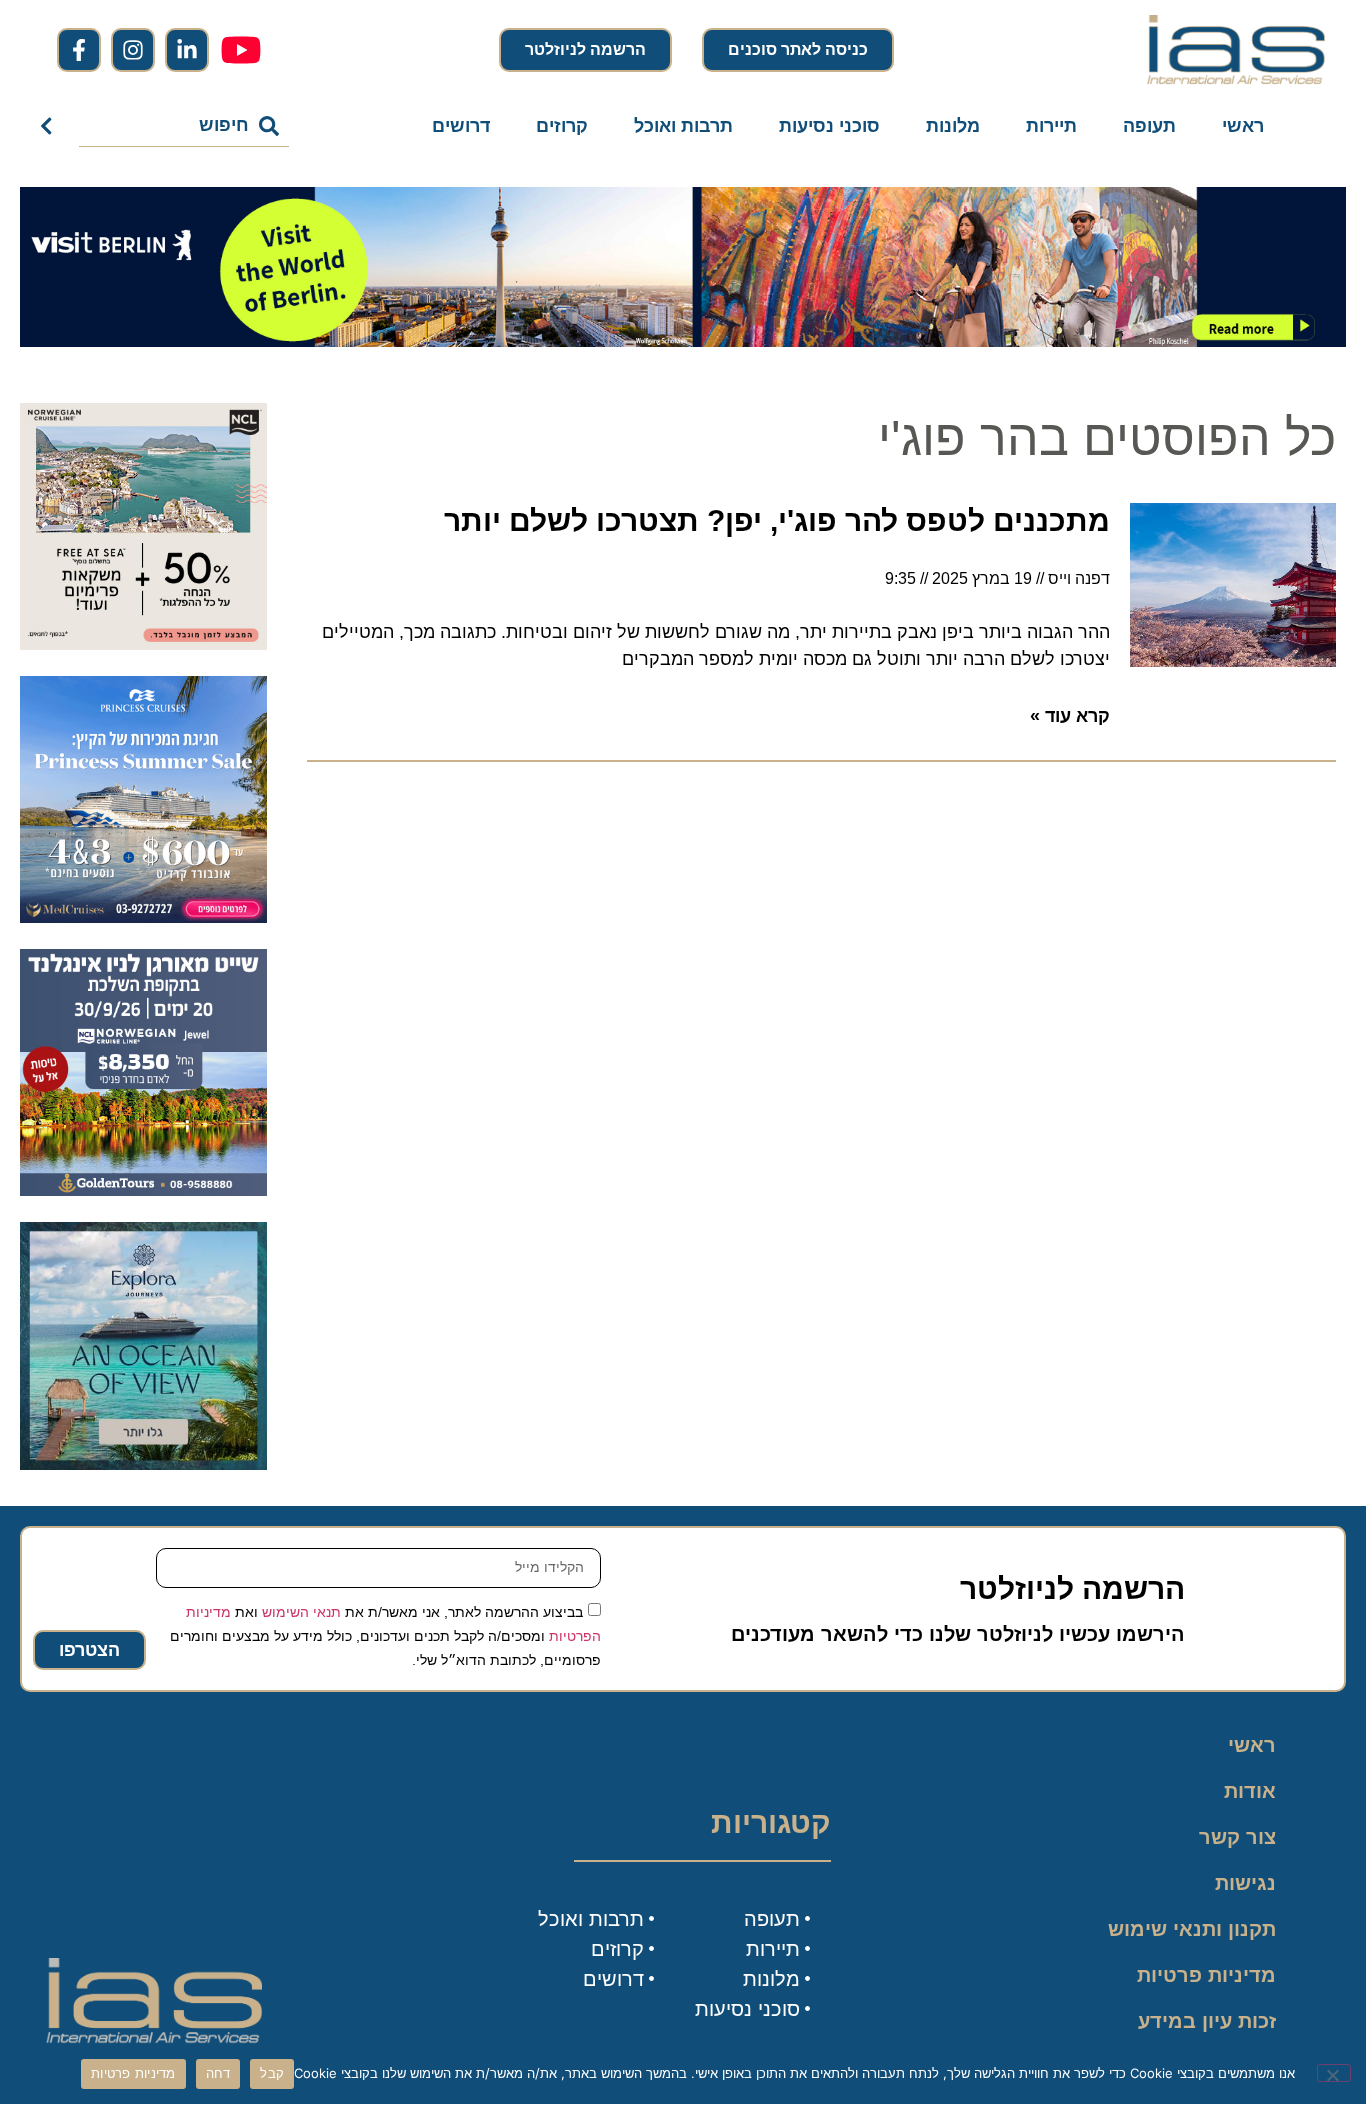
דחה (218, 2073)
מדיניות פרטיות (1206, 1975)
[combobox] (184, 126)
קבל (272, 2073)
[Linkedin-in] (187, 50)
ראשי (1243, 126)
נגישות (1245, 1883)
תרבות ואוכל (683, 126)
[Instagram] (133, 50)
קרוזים (562, 126)
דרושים (461, 126)
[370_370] (143, 917)
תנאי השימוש (301, 1611)
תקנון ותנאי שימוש (1192, 1929)
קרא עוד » (1070, 716)
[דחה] (1334, 2073)
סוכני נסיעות (829, 126)
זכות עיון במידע (1207, 2021)
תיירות (1051, 126)
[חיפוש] (50, 126)
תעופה (1149, 126)
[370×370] (143, 1190)
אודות (1250, 1791)
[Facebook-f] (79, 50)
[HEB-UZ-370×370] (143, 644)
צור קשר (1237, 1837)
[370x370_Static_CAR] (143, 1464)
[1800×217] (683, 341)
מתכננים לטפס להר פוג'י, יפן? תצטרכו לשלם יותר (777, 520)
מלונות (953, 126)
